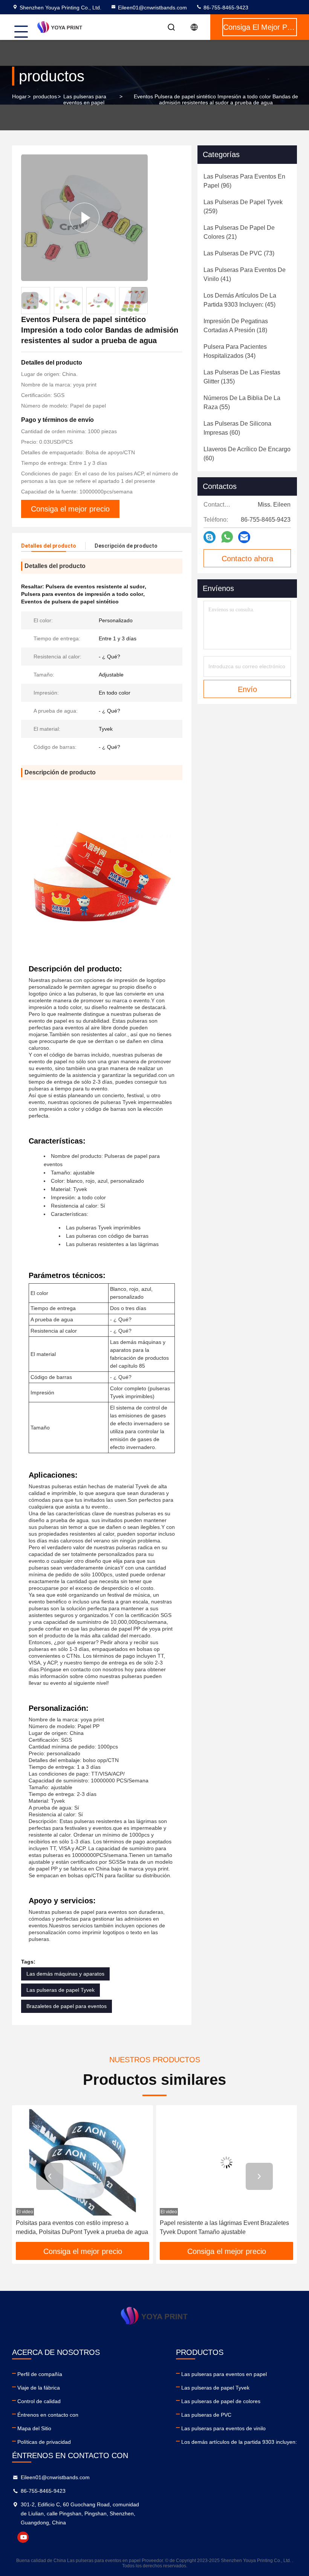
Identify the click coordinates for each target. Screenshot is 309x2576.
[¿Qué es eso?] (227, 537)
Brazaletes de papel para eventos (67, 2006)
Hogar (19, 96)
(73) (239, 253)
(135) (242, 377)
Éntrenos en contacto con (48, 2415)
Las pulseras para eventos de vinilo (223, 2428)
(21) (239, 232)
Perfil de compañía (40, 2374)
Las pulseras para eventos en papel (85, 99)
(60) (237, 428)
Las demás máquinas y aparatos (65, 1974)
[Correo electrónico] (244, 537)
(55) (242, 402)
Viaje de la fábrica (39, 2388)
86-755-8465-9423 (225, 8)
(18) (236, 326)
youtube (23, 2537)
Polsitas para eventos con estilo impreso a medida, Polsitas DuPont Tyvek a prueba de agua (82, 2227)
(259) (243, 207)
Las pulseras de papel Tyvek (60, 1990)
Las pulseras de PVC (206, 2415)
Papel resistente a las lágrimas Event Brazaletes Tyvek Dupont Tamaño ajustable (224, 2227)
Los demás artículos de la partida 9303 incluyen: (239, 2442)
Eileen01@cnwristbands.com (152, 8)
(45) (240, 300)
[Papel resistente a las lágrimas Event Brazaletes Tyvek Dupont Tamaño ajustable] (226, 2162)
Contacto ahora (247, 559)
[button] (139, 295)
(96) (244, 181)
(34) (235, 351)
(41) (245, 274)
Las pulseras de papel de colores (221, 2401)
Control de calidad (39, 2401)
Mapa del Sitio (34, 2428)
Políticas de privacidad (44, 2442)
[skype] (210, 537)
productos (45, 96)
